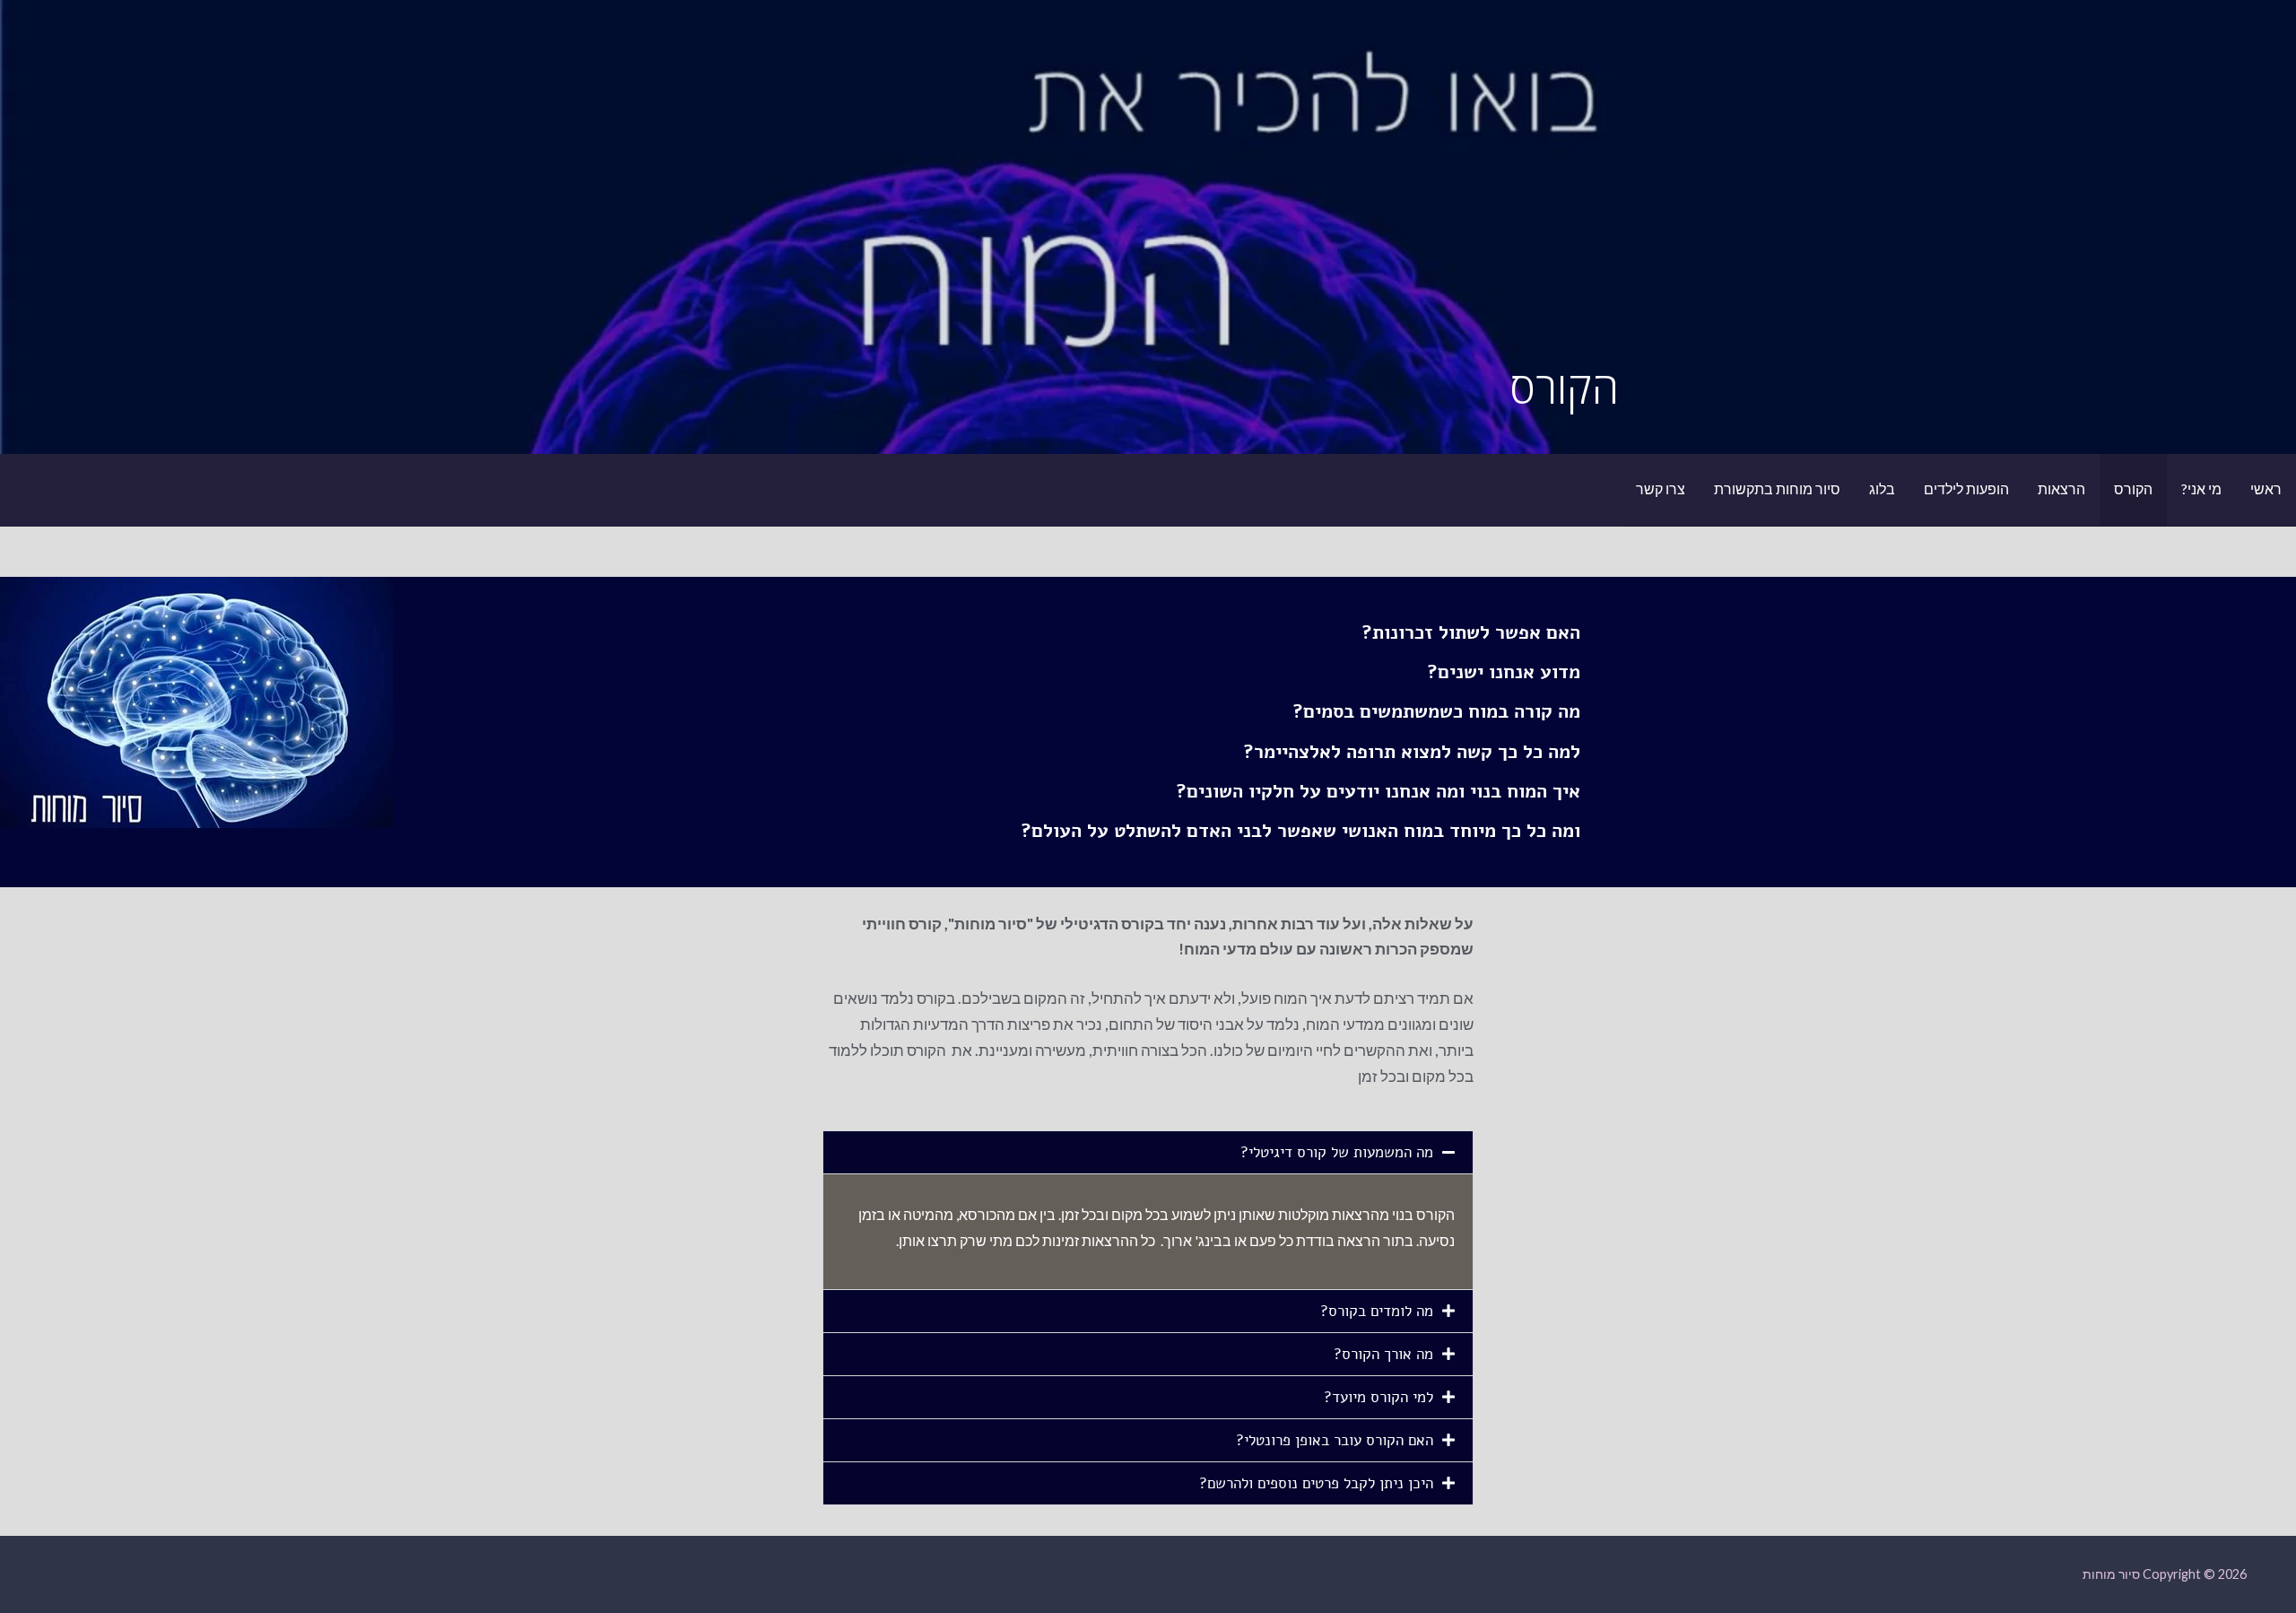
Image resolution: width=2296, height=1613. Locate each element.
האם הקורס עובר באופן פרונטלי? (1335, 1440)
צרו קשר (1661, 488)
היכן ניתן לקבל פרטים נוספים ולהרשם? (1314, 1483)
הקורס (2133, 488)
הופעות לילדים (1966, 488)
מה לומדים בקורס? (1374, 1311)
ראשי (2266, 488)
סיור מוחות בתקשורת (1777, 488)
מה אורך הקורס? (1383, 1354)
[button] (1148, 1152)
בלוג (1882, 488)
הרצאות (2061, 488)
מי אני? (2201, 488)
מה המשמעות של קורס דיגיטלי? (1337, 1152)
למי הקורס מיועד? (1376, 1397)
